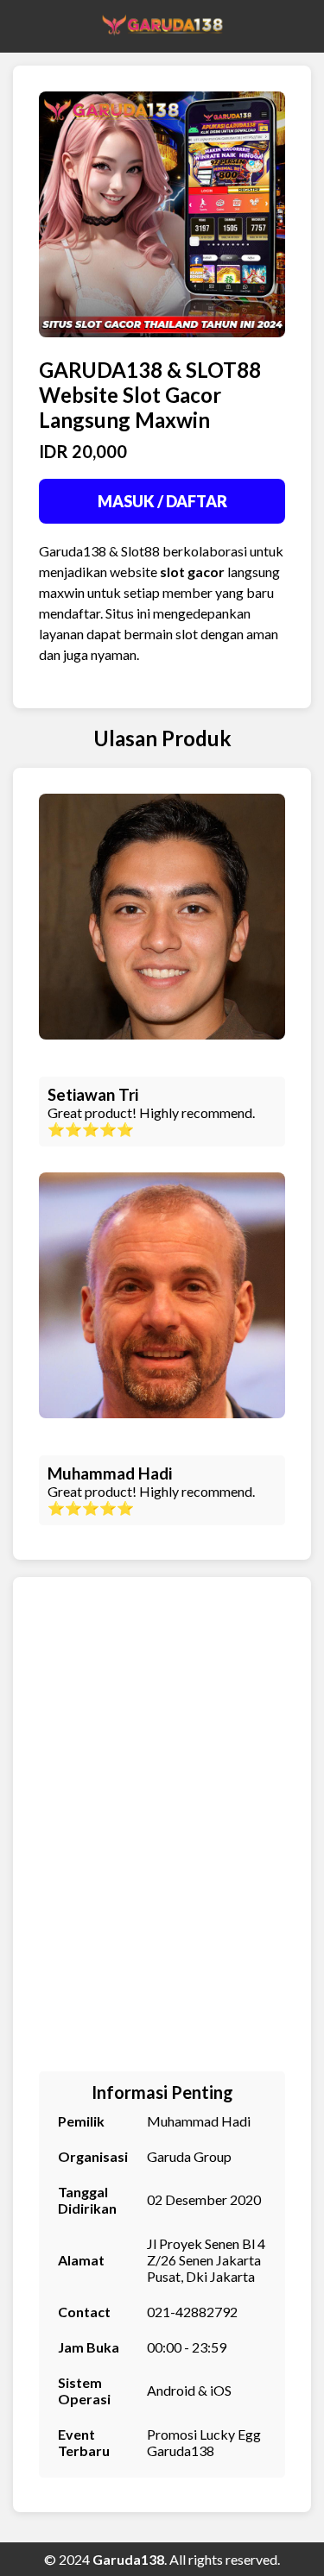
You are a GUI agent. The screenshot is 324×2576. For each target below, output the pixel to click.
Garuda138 (128, 2559)
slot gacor (192, 572)
